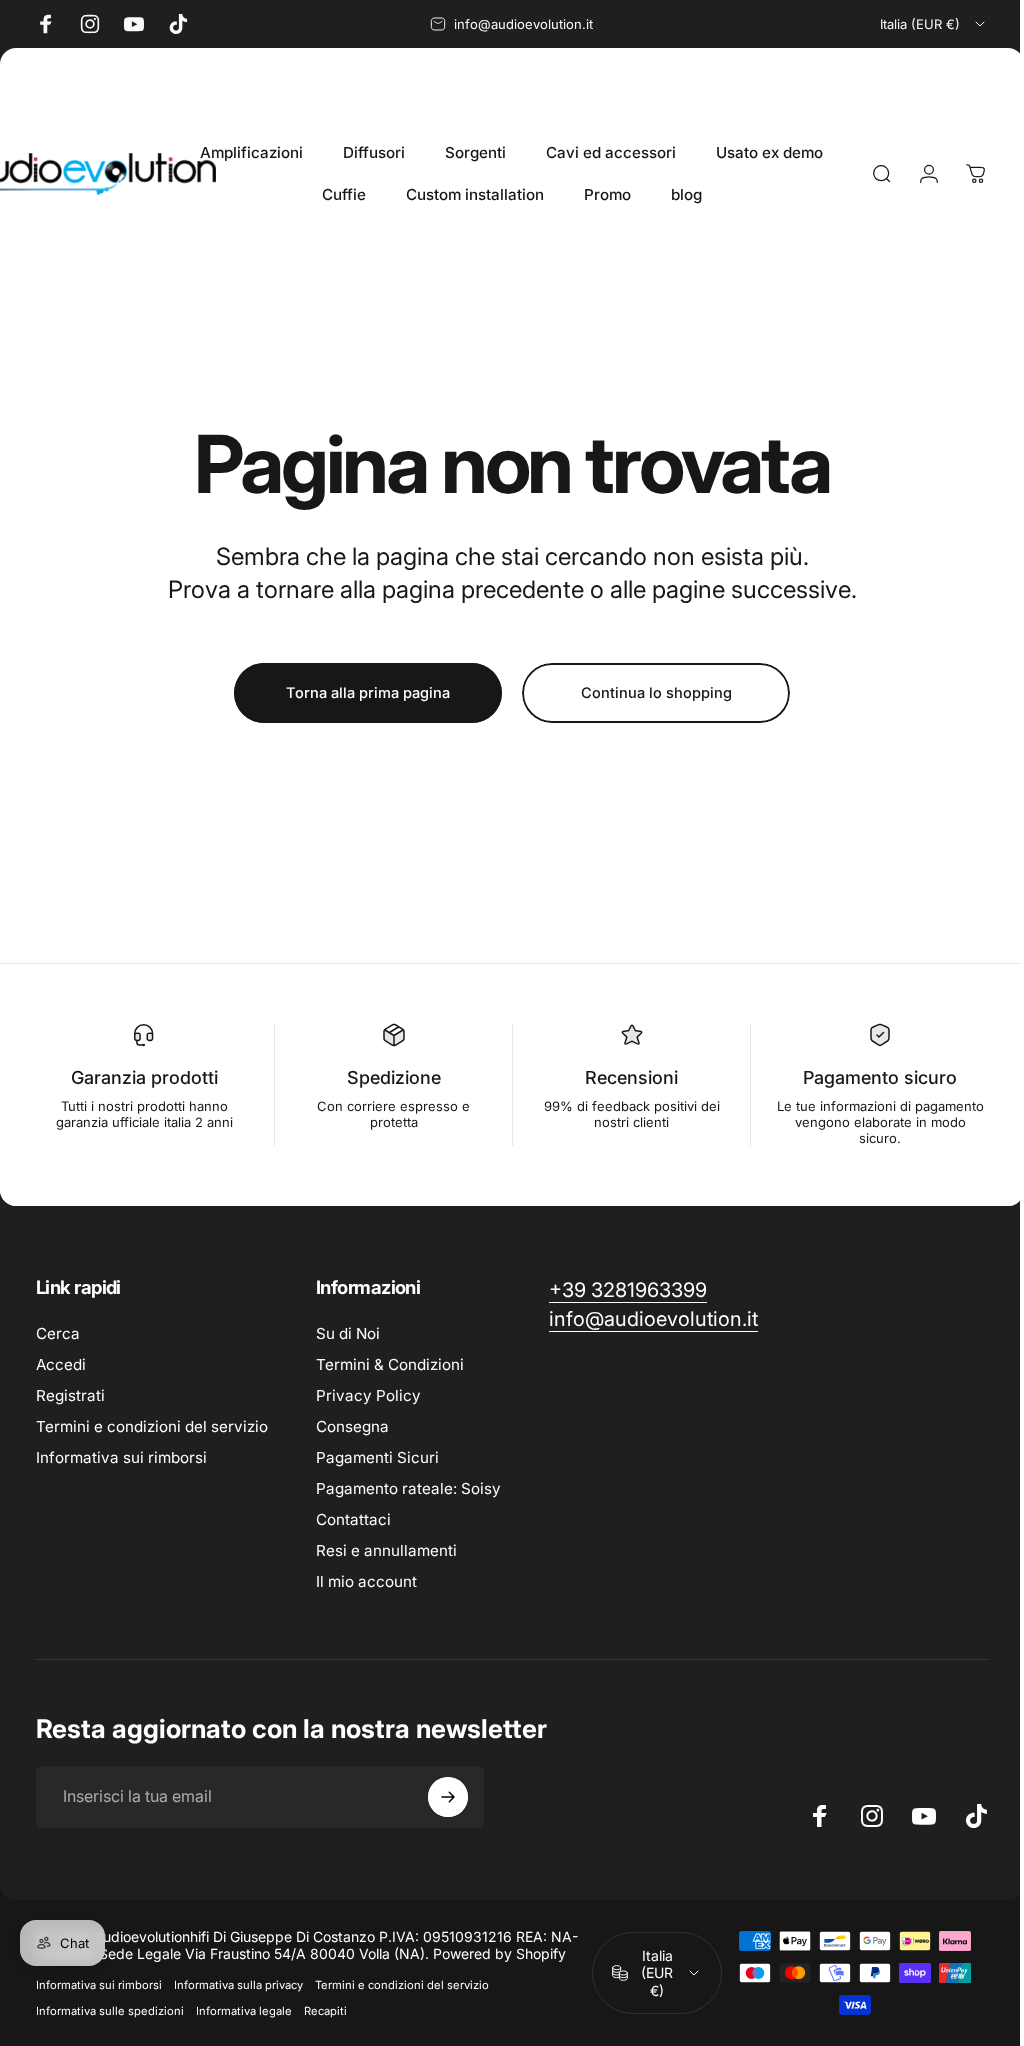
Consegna (352, 1426)
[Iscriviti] (448, 1797)
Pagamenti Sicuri (377, 1457)
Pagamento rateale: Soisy (408, 1488)
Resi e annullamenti (386, 1550)
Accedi (61, 1364)
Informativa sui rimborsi (121, 1457)
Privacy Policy (368, 1395)
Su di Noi (348, 1333)
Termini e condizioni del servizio (152, 1426)
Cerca (58, 1333)
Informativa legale (244, 2011)
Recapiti (325, 2011)
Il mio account (366, 1581)
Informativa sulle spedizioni (110, 2011)
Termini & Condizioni (390, 1364)
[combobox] (934, 24)
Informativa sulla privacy (238, 1985)
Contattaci (353, 1519)
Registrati (70, 1395)
